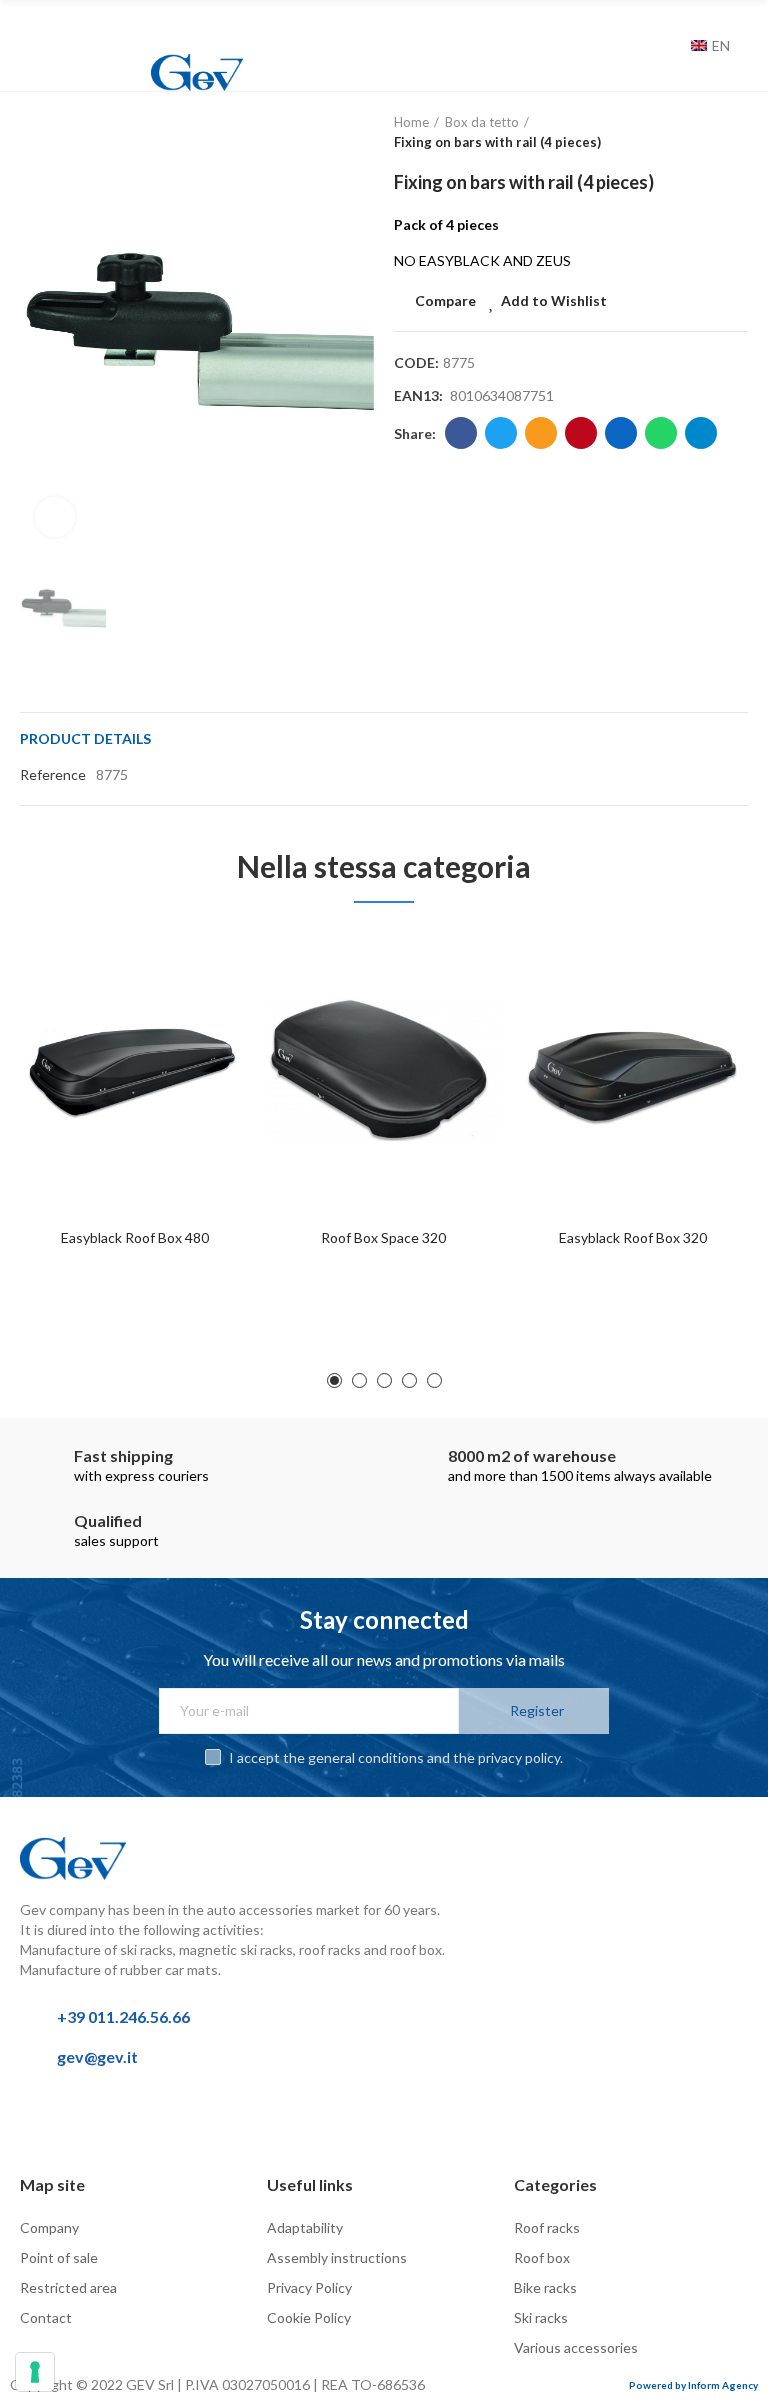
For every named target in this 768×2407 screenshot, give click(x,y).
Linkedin (621, 433)
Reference (53, 774)
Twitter (501, 433)
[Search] (671, 46)
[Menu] (29, 27)
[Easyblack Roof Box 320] (633, 1070)
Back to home (708, 133)
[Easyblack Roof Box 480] (134, 1070)
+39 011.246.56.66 (123, 2016)
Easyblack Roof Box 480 (135, 1237)
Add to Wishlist (554, 300)
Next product (733, 133)
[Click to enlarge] (55, 517)
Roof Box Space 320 (383, 1237)
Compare (445, 300)
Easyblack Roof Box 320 (633, 1237)
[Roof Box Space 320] (383, 1070)
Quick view (199, 1043)
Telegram (701, 433)
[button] (334, 1380)
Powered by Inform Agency (693, 2385)
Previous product (683, 133)
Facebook (461, 433)
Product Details (85, 738)
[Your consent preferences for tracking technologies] (35, 2372)
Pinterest (581, 433)
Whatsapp (661, 433)
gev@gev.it (97, 2056)
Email (541, 433)
